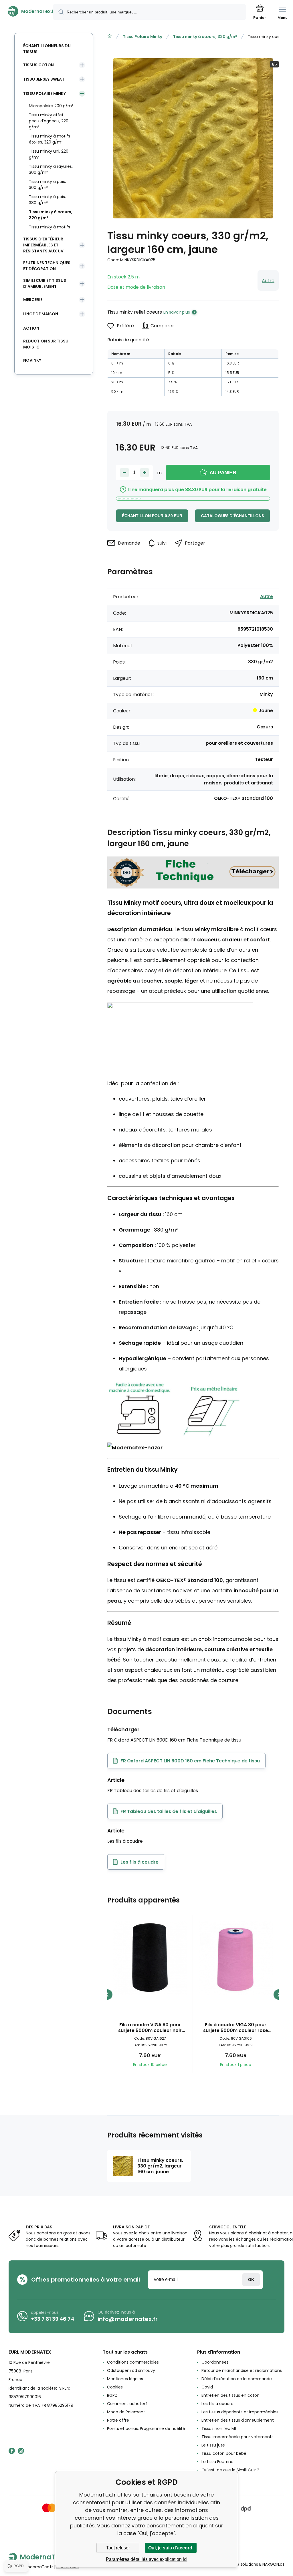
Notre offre (118, 2420)
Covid (207, 2387)
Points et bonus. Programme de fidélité (146, 2428)
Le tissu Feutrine (217, 2462)
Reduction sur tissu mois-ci (46, 344)
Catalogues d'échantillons (232, 516)
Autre (268, 281)
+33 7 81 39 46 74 (53, 2319)
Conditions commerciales (133, 2362)
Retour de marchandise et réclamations (242, 2370)
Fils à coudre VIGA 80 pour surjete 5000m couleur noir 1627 (150, 2028)
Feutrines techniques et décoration (47, 266)
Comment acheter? (127, 2404)
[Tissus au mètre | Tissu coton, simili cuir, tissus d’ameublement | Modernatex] (110, 36)
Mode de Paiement (126, 2412)
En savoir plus (177, 312)
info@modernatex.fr (128, 2319)
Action (31, 328)
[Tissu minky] (193, 886)
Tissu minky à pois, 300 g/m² (47, 185)
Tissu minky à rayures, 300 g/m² (51, 169)
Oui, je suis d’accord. (171, 2548)
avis (205, 2478)
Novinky (32, 360)
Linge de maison (41, 314)
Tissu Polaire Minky (142, 37)
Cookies (115, 2387)
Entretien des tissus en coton (230, 2395)
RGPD (112, 2395)
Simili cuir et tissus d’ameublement (45, 283)
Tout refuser (118, 2548)
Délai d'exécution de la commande (237, 2379)
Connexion (251, 2280)
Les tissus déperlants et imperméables (240, 2412)
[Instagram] (21, 2451)
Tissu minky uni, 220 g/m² (49, 154)
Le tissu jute (213, 2445)
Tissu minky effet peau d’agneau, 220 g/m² (49, 121)
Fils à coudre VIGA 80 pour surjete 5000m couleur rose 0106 (236, 2028)
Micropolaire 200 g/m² (51, 106)
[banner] (27, 11)
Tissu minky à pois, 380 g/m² (47, 200)
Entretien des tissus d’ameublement (238, 2420)
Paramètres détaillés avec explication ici (147, 2559)
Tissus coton (38, 65)
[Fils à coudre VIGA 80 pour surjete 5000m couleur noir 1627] (150, 1958)
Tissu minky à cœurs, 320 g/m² (205, 37)
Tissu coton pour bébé (224, 2453)
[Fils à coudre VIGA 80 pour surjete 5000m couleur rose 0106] (236, 1958)
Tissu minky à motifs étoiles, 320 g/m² (50, 139)
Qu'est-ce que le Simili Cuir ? (230, 2470)
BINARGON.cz (272, 2564)
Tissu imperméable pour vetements (237, 2437)
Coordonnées (215, 2362)
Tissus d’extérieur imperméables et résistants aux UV (43, 245)
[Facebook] (12, 2451)
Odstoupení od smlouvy (131, 2370)
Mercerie (33, 300)
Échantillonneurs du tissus (47, 49)
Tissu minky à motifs (50, 227)
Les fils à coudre (217, 2404)
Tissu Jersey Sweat (44, 79)
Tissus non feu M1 (219, 2428)
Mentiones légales (125, 2379)
